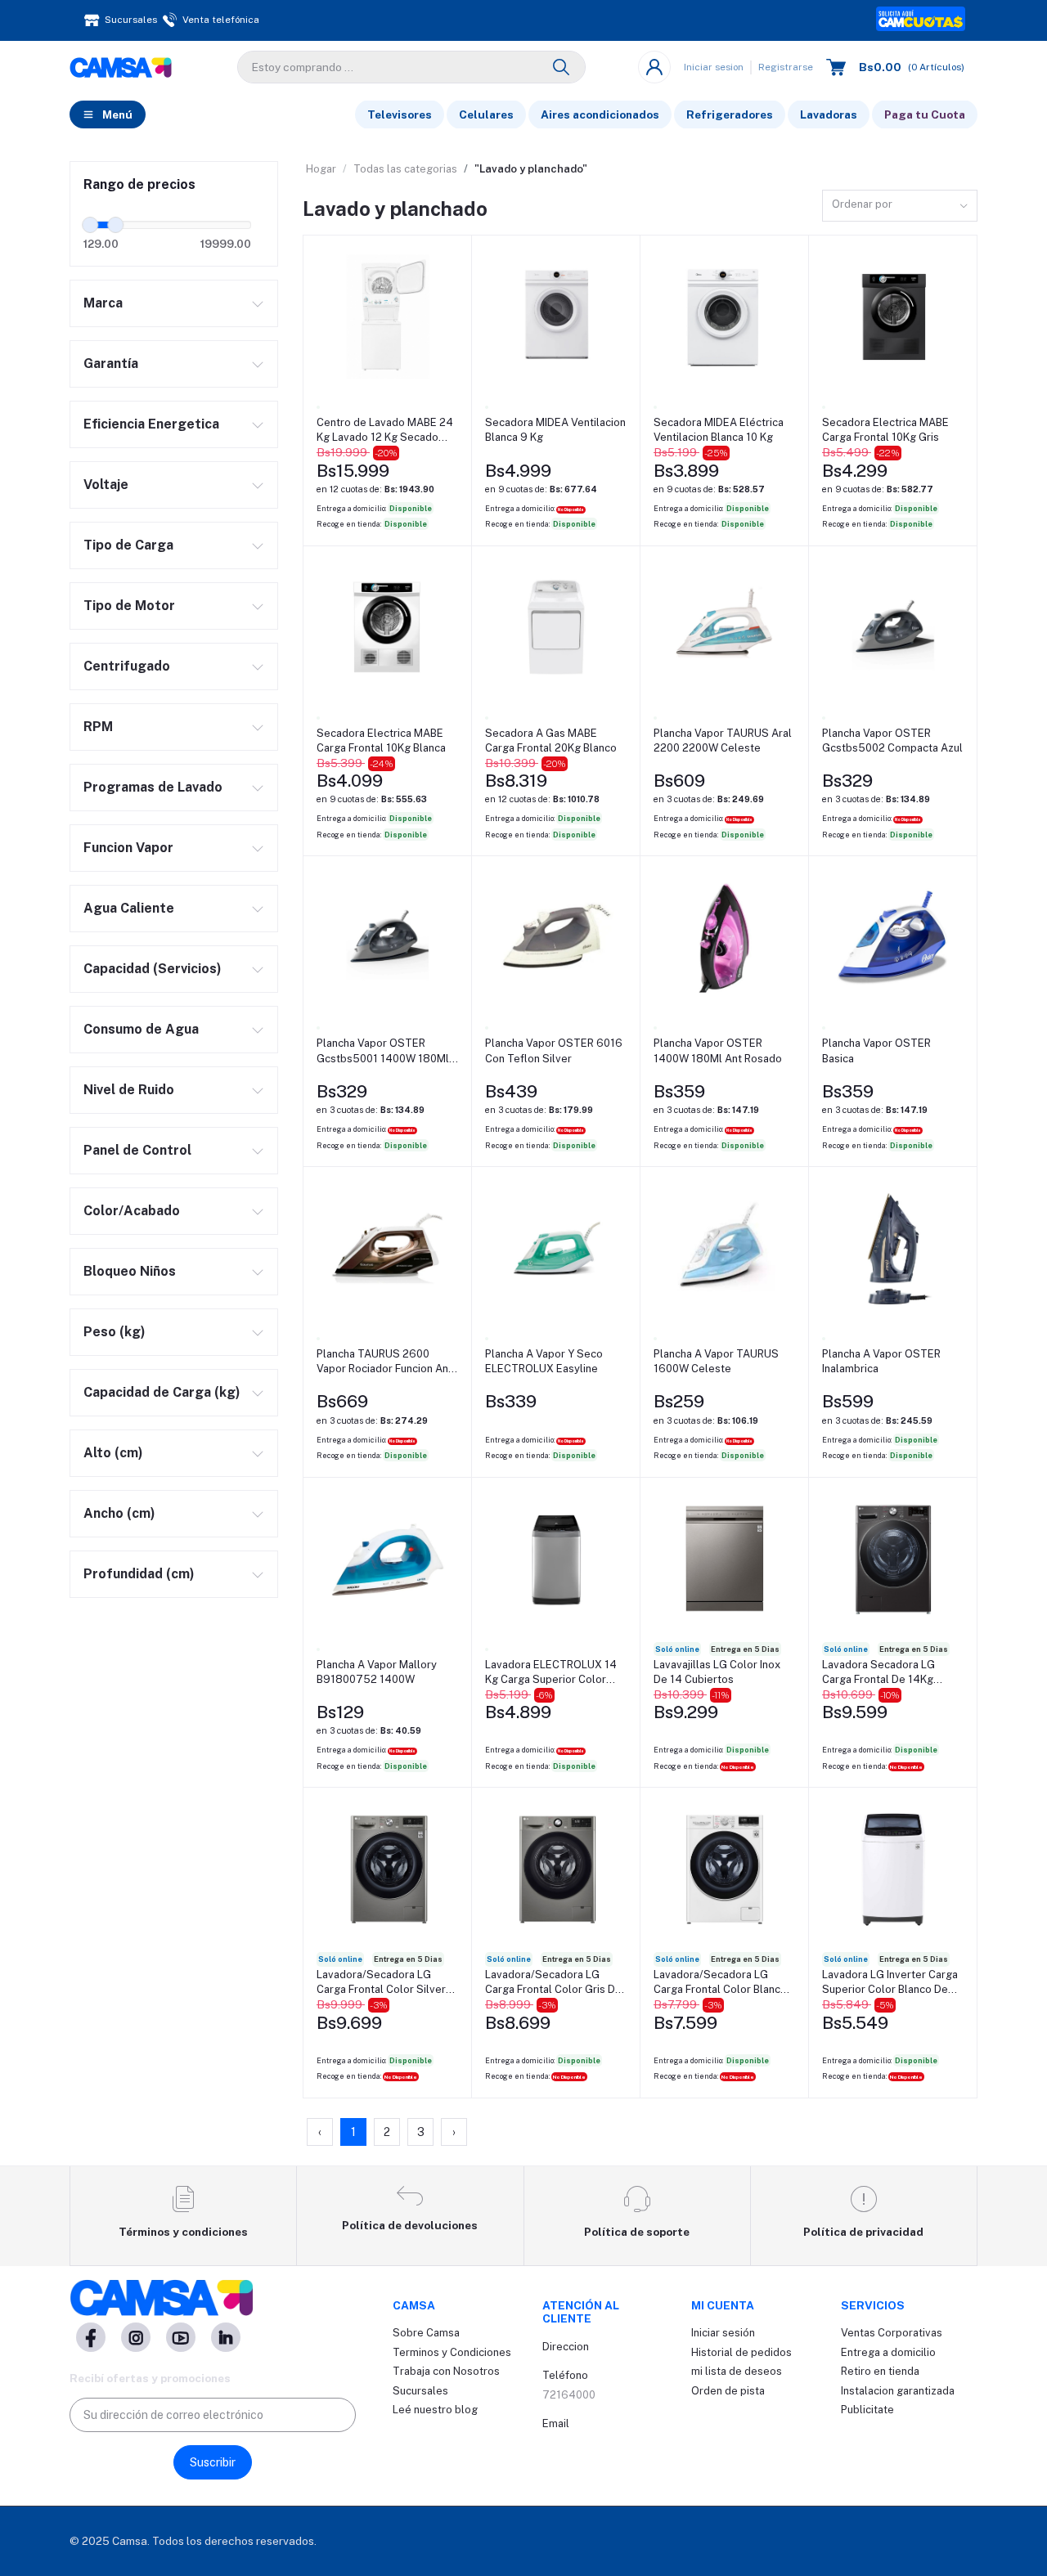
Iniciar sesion (714, 67)
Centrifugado (127, 666)
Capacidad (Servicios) (153, 969)
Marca (103, 303)
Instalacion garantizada (898, 2391)
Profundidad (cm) (139, 1574)
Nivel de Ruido (129, 1090)
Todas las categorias (405, 169)
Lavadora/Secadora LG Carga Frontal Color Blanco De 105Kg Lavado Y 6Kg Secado (720, 1983)
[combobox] (900, 206)
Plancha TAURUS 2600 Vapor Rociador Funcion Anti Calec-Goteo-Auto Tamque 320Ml (386, 1362)
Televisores (400, 114)
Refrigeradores (730, 114)
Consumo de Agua (141, 1029)
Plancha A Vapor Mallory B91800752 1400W (377, 1672)
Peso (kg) (115, 1332)
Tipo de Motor (129, 606)
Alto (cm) (113, 1453)
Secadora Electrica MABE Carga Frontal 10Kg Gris (885, 430)
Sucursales (420, 2391)
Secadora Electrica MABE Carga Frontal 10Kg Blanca (381, 740)
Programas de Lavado (153, 787)
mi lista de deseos (737, 2371)
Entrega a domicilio (888, 2352)
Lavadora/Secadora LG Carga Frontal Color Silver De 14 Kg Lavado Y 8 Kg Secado (381, 1983)
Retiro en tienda (880, 2371)
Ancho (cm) (119, 1513)
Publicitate (867, 2410)
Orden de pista (728, 2391)
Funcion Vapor (128, 848)
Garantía (111, 364)
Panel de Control (137, 1150)
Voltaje (106, 485)
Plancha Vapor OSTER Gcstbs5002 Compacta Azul (892, 740)
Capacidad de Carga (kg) (162, 1392)
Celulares (486, 114)
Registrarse (786, 67)
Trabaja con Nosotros (446, 2371)
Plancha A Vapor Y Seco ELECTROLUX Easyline (544, 1361)
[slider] (90, 225)
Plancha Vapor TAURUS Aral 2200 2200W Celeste (723, 740)
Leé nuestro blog (435, 2410)
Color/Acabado (132, 1211)
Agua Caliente (129, 908)
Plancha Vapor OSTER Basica (876, 1050)
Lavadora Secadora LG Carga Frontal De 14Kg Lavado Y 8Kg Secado (878, 1673)
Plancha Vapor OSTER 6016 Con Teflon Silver (554, 1050)
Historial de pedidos (741, 2352)
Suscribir (213, 2462)
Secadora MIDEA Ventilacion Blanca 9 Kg (555, 430)
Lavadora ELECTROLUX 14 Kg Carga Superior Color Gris (551, 1673)
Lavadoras (829, 114)
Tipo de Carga (128, 545)
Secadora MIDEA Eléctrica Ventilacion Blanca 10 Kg (719, 430)
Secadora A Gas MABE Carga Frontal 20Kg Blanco (551, 740)
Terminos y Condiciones (452, 2352)
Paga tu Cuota (925, 114)
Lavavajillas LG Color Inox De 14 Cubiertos (717, 1672)
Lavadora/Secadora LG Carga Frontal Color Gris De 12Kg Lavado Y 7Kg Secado (553, 1983)
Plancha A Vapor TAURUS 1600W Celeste (716, 1361)
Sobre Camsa (426, 2333)
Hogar (321, 169)
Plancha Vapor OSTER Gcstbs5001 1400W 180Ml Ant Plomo (383, 1051)
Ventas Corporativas (892, 2333)
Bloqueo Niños (130, 1271)
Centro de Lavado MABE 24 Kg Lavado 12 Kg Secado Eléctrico (385, 431)
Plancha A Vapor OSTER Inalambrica (881, 1361)
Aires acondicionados (600, 114)
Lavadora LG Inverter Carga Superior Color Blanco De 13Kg (890, 1983)
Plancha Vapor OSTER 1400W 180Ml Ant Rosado (718, 1050)
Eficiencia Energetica (151, 424)
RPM (98, 727)
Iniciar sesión (723, 2333)
